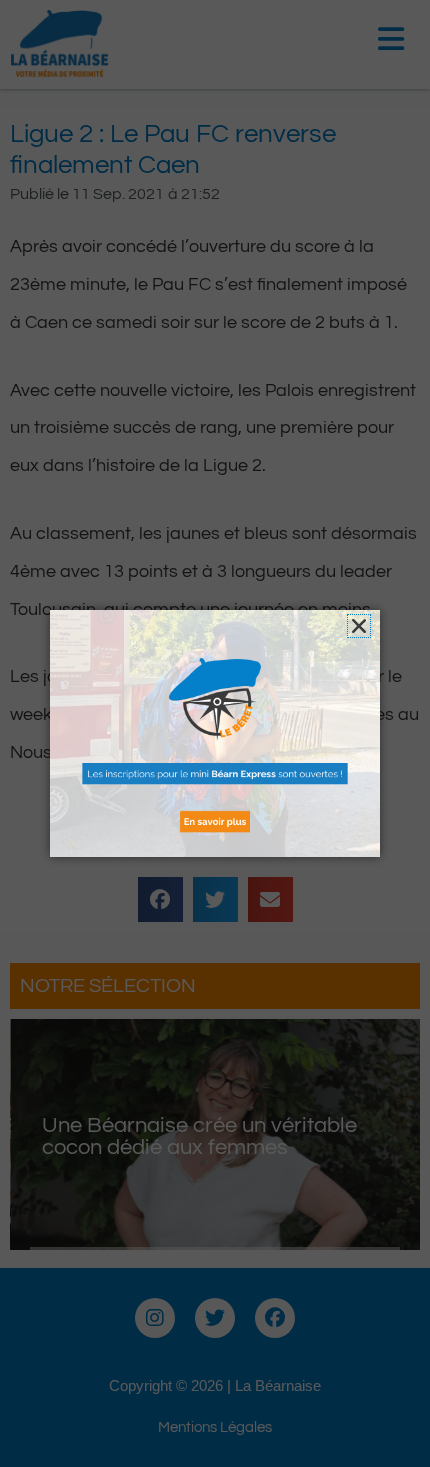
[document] (215, 733)
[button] (359, 626)
